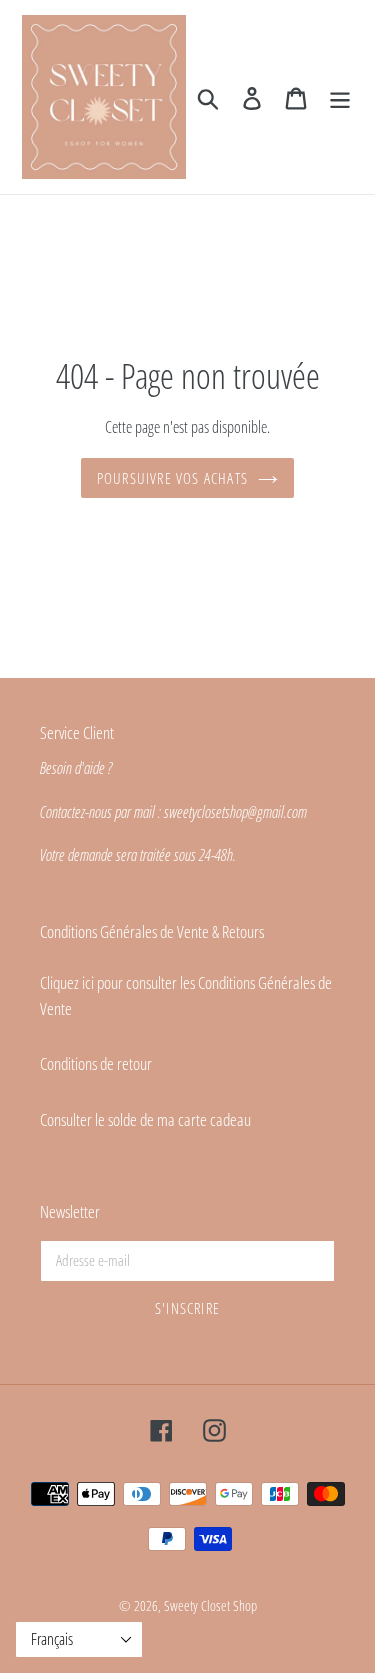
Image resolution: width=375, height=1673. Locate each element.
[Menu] (340, 97)
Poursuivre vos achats (172, 478)
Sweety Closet (198, 1605)
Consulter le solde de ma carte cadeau (145, 1119)
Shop (245, 1605)
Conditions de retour (96, 1063)
